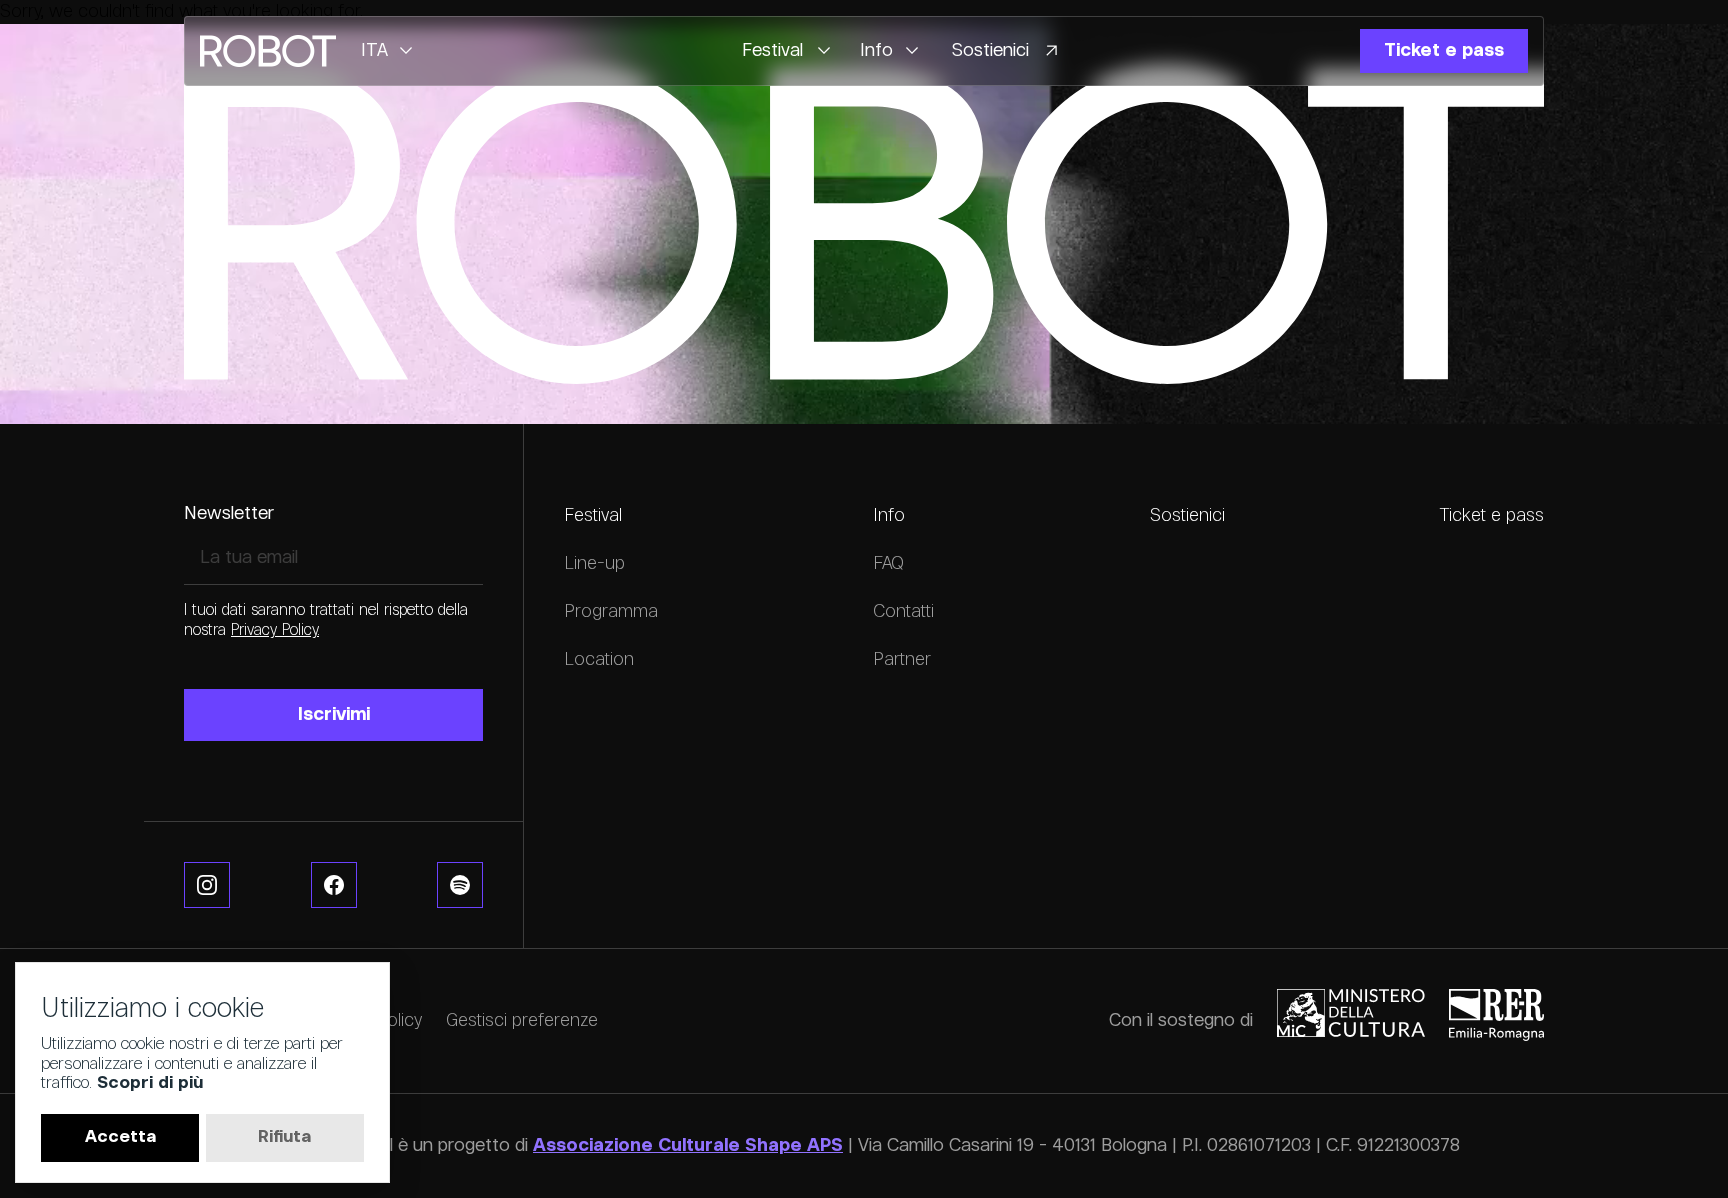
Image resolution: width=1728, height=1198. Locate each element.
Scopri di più (150, 1083)
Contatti (903, 612)
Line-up (594, 564)
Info (889, 516)
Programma (611, 612)
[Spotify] (460, 885)
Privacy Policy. (275, 631)
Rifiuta (284, 1137)
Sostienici (1187, 516)
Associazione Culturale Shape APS (688, 1146)
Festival (593, 516)
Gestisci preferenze (522, 1021)
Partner (902, 660)
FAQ (888, 564)
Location (599, 660)
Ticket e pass (1492, 516)
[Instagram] (207, 885)
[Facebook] (334, 885)
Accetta (120, 1137)
